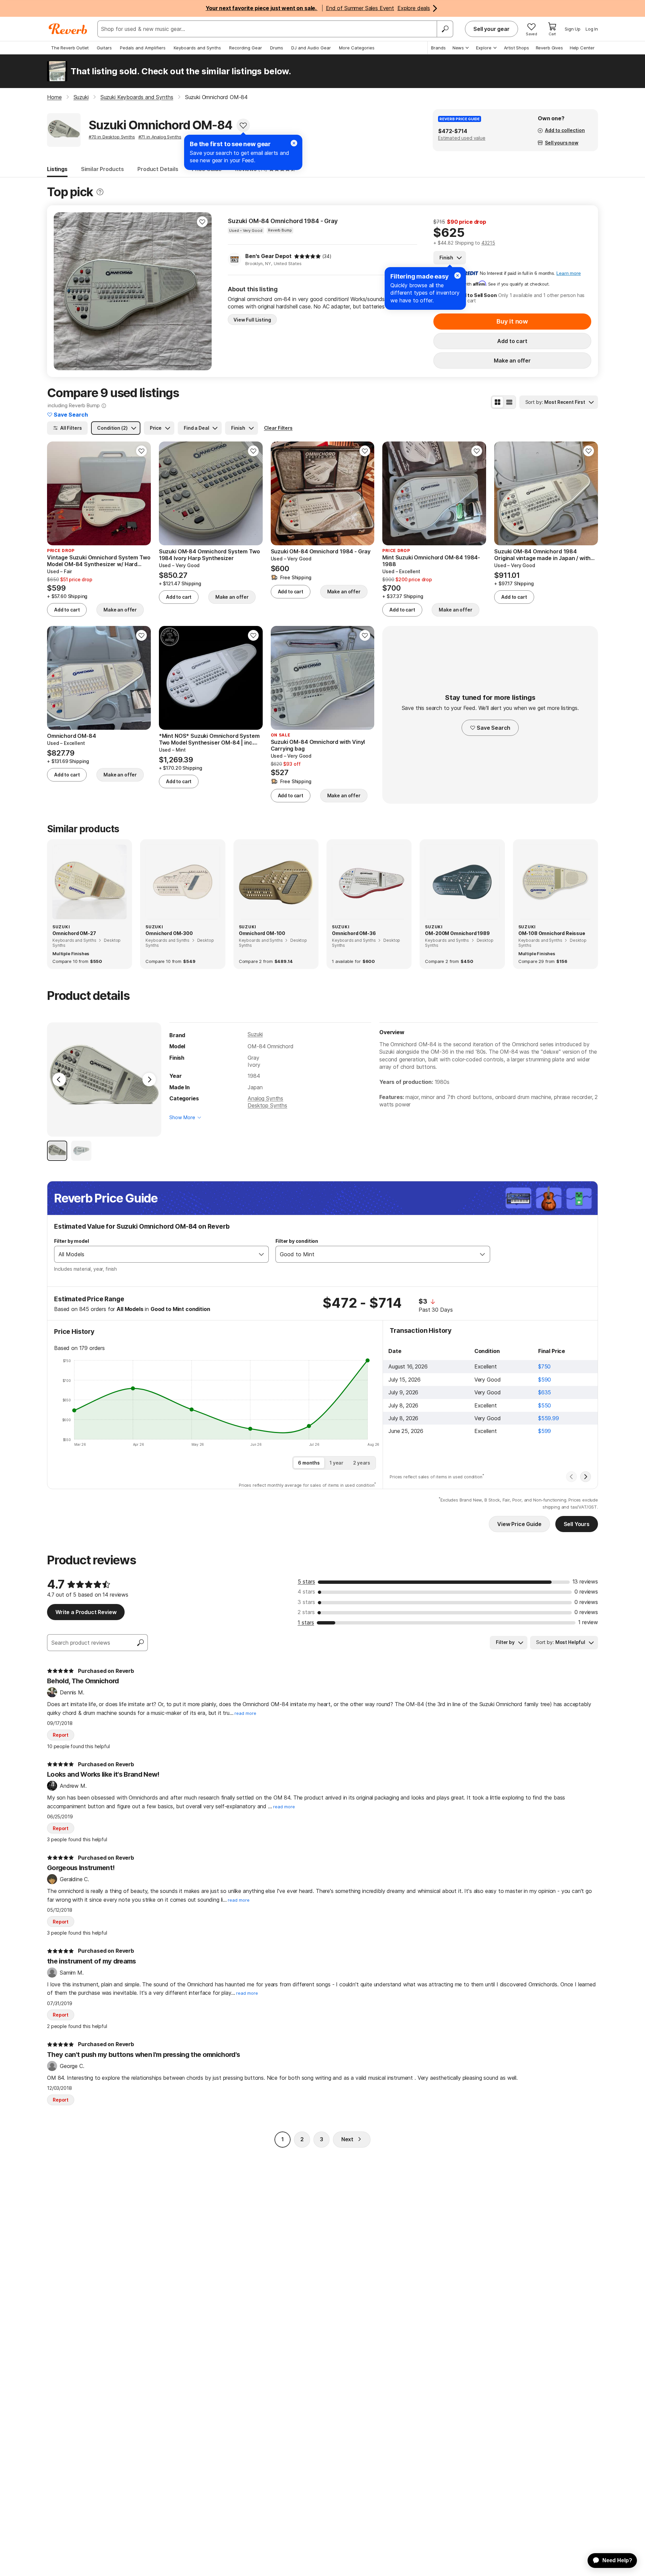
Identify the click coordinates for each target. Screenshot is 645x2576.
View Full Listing (252, 320)
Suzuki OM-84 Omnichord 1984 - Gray (283, 221)
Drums (277, 48)
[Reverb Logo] (68, 29)
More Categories (357, 48)
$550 (545, 1405)
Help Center (582, 48)
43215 (488, 243)
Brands (438, 48)
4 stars (306, 1592)
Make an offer (512, 361)
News (458, 48)
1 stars (306, 1622)
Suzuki (255, 1034)
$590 (545, 1380)
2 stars (306, 1612)
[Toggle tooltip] (100, 192)
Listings (57, 169)
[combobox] (155, 1254)
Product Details (158, 169)
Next (347, 2139)
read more (245, 1713)
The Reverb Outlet (70, 48)
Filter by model (72, 1241)
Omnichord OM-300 (169, 933)
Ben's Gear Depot (268, 256)
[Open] (261, 1254)
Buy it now (512, 321)
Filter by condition (297, 1241)
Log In (592, 29)
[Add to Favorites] (243, 125)
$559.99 (549, 1418)
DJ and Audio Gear (311, 48)
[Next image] (202, 291)
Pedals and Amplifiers (143, 48)
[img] (307, 256)
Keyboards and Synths (197, 48)
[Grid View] (498, 402)
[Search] (445, 29)
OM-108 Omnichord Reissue (552, 933)
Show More (182, 1117)
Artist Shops (517, 48)
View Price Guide (519, 1524)
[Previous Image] (59, 1080)
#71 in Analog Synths (160, 137)
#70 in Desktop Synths (112, 137)
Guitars (104, 48)
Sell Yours (577, 1524)
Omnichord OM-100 (262, 933)
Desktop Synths (267, 1105)
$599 (545, 1431)
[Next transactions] (586, 1477)
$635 (545, 1392)
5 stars (306, 1581)
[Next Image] (149, 1080)
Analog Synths (265, 1098)
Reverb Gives (549, 48)
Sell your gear (491, 29)
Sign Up (573, 29)
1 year (336, 1463)
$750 (544, 1366)
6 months (309, 1463)
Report (61, 1735)
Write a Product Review (86, 1612)
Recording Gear (246, 48)
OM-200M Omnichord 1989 (457, 933)
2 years (362, 1463)
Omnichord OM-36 (354, 933)
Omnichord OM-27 (74, 933)
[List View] (509, 402)
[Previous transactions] (571, 1477)
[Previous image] (63, 291)
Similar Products (102, 169)
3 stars (306, 1602)
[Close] (458, 276)
